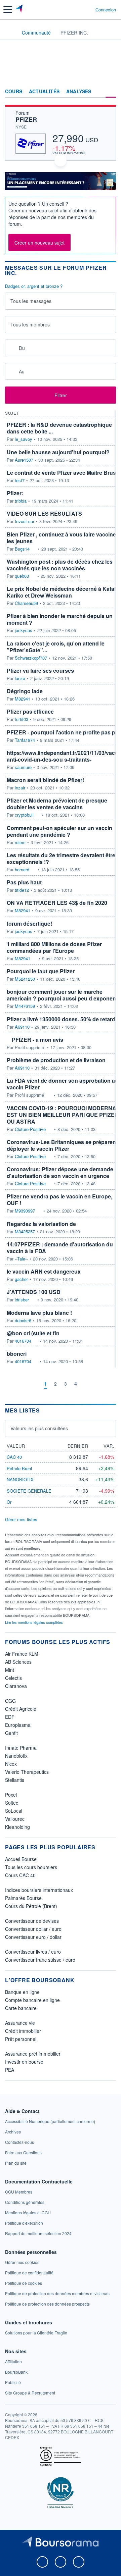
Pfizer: (15, 493)
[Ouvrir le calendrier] (12, 348)
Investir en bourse (24, 2062)
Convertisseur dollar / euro (33, 1929)
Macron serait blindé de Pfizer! (45, 780)
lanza (20, 678)
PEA (10, 2070)
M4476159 (25, 1006)
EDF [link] (10, 1717)
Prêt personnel (21, 2039)
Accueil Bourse (21, 1859)
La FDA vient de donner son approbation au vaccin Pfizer (63, 1084)
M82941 (23, 699)
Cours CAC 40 (20, 1875)
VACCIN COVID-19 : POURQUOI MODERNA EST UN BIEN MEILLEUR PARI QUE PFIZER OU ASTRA (63, 1115)
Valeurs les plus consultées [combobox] (39, 1428)
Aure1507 (24, 460)
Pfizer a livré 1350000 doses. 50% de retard (61, 1019)
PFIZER (26, 119)
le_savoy (24, 439)
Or (9, 1502)
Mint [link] (10, 1670)
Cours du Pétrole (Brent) (31, 1906)
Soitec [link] (12, 1803)
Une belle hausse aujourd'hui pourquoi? (58, 452)
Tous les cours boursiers (31, 1867)
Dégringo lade (25, 691)
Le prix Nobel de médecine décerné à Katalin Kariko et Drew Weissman (64, 592)
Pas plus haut (24, 882)
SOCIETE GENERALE (29, 1491)
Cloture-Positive (30, 1129)
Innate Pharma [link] (21, 1748)
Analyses (79, 92)
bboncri (17, 1354)
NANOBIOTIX (20, 1479)
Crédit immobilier (23, 2031)
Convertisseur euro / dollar (33, 1937)
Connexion (106, 10)
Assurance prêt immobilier (33, 2054)
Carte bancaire (21, 2008)
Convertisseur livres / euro (33, 1952)
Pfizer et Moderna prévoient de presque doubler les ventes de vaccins (57, 804)
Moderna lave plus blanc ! (39, 1313)
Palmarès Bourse (23, 1898)
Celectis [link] (13, 1678)
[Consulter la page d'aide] (88, 9)
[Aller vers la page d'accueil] (20, 9)
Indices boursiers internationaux (39, 1890)
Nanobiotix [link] (16, 1756)
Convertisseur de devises (32, 1921)
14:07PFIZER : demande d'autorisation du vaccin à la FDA (60, 1248)
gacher (21, 1279)
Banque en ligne (22, 1992)
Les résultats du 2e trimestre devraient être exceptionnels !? (61, 858)
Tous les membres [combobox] (30, 324)
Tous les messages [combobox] (31, 301)
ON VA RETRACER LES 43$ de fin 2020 (57, 903)
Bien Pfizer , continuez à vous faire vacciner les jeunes (62, 538)
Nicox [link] (11, 1764)
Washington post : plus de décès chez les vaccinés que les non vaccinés (60, 565)
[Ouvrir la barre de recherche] (78, 9)
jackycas (24, 630)
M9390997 (25, 1211)
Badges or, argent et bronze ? (34, 286)
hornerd (22, 870)
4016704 (23, 1341)
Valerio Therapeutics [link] (27, 1772)
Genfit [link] (11, 1733)
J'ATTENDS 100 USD (34, 1292)
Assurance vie (20, 2023)
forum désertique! (29, 923)
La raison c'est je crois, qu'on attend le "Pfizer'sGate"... (56, 647)
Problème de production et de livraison (56, 1060)
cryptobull (24, 815)
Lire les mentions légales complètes (34, 1622)
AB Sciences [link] (18, 1662)
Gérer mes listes (21, 1519)
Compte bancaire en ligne (32, 2000)
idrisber (22, 1300)
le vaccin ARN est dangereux (44, 1271)
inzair (20, 788)
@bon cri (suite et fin (33, 1333)
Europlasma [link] (18, 1725)
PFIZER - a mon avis (37, 1040)
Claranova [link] (16, 1686)
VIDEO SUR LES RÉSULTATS (44, 513)
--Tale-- (21, 1259)
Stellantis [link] (15, 1780)
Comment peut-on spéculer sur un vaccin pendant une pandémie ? (59, 831)
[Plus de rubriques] (111, 92)
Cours (14, 92)
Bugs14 (22, 549)
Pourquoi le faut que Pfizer (41, 971)
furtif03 (22, 719)
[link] (50, 2121)
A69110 (22, 1027)
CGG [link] (10, 1701)
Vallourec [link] (15, 1819)
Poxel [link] (11, 1795)
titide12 (22, 890)
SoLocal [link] (14, 1811)
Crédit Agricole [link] (21, 1709)
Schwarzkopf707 (31, 658)
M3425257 (25, 1232)
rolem (20, 842)
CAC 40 (14, 1457)
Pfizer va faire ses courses (40, 671)
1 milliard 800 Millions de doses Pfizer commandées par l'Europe (54, 947)
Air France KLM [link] (22, 1654)
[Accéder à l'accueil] (9, 32)
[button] (8, 9)
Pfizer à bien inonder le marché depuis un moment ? (60, 619)
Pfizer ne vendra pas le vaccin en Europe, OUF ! (59, 1200)
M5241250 (25, 979)
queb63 (22, 576)
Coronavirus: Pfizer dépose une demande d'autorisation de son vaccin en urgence (60, 1172)
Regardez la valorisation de (41, 1224)
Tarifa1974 (25, 740)
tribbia (21, 501)
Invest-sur (25, 521)
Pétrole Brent (19, 1468)
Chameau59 (26, 603)
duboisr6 (23, 1321)
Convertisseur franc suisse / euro (40, 1960)
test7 (20, 480)
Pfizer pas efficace (30, 711)
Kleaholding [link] (17, 1827)
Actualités (44, 92)
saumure (23, 767)
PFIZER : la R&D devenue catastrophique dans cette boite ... (59, 428)
